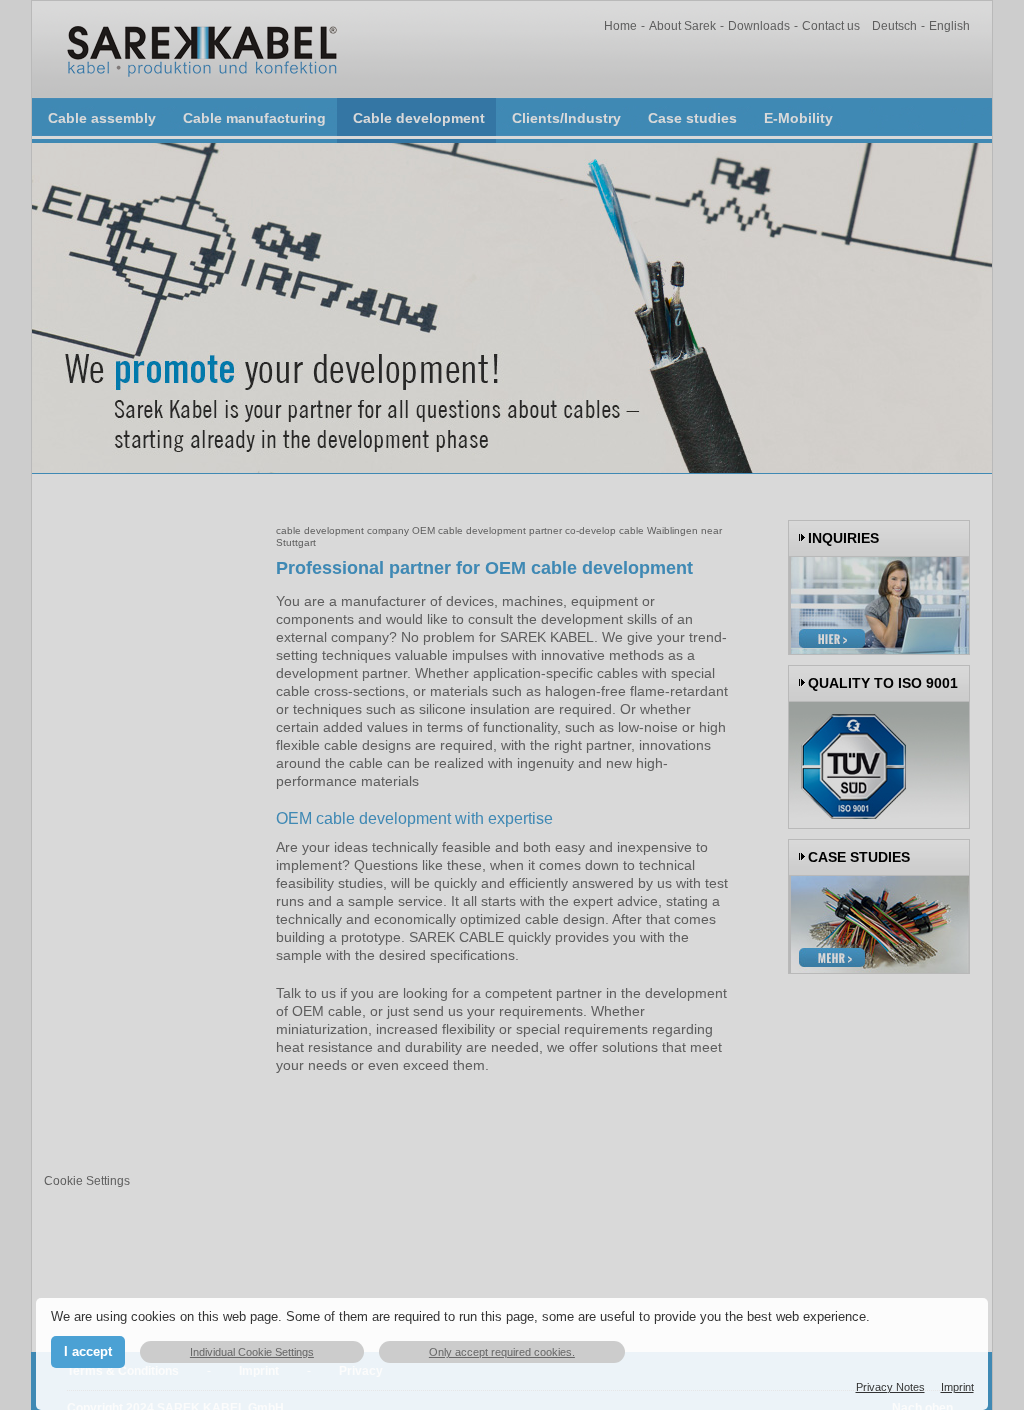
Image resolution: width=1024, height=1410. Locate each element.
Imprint (957, 1387)
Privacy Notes (890, 1387)
